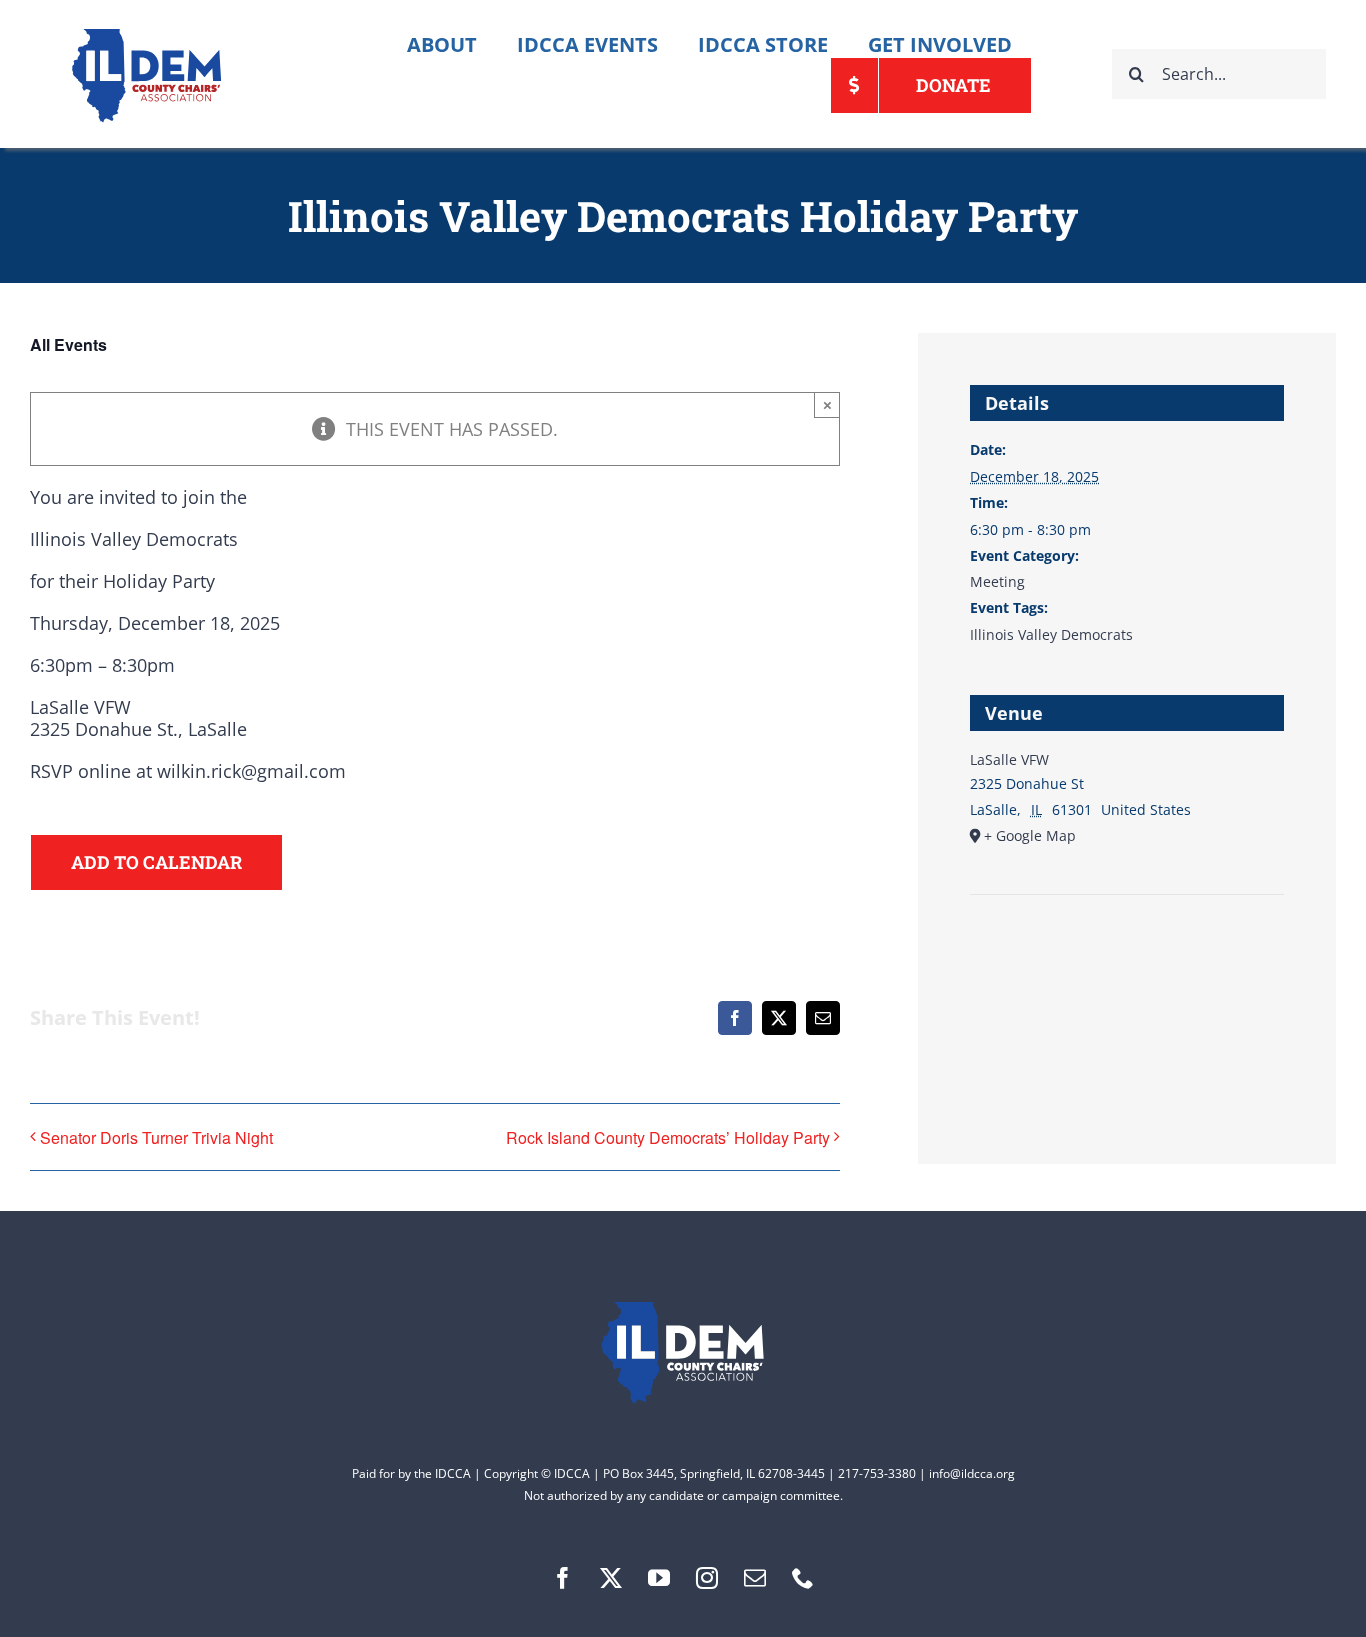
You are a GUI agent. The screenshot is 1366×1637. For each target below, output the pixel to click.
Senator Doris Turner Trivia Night (156, 1137)
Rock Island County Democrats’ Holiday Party (668, 1137)
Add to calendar (156, 862)
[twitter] (611, 1578)
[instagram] (707, 1578)
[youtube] (659, 1578)
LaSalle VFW (1009, 759)
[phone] (803, 1578)
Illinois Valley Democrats (1051, 634)
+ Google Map (1030, 835)
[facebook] (563, 1578)
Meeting (997, 581)
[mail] (755, 1578)
